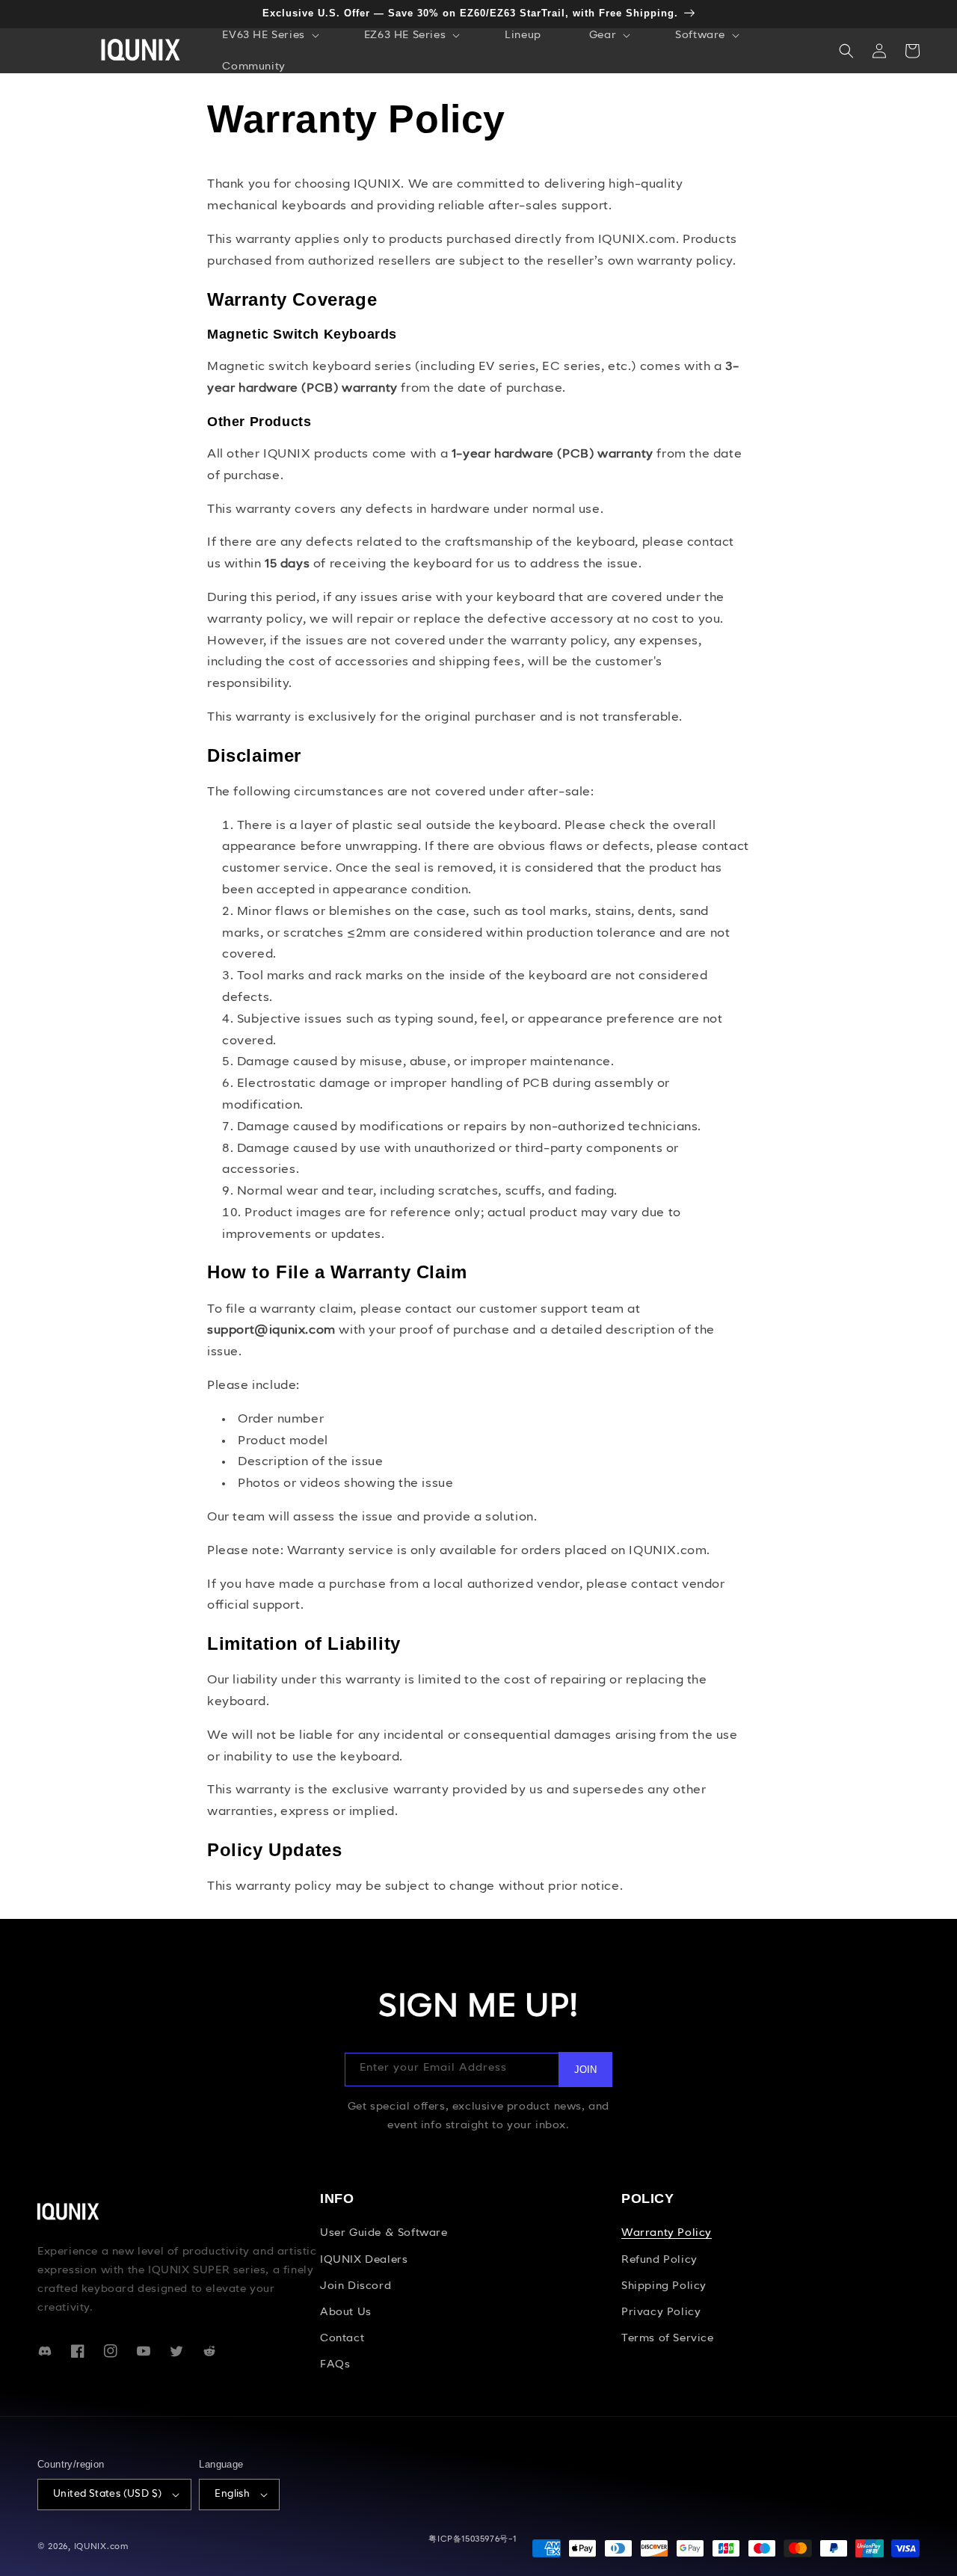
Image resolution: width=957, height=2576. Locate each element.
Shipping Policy (664, 2286)
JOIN (585, 2070)
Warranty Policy (667, 2233)
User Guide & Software (384, 2233)
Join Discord (356, 2286)
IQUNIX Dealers (364, 2260)
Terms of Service (668, 2338)
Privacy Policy (661, 2312)
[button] (269, 35)
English (232, 2494)
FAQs (335, 2364)
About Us (346, 2312)
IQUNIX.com (101, 2547)
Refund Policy (659, 2260)
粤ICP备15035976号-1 (473, 2540)
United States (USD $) (107, 2494)
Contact (342, 2338)
